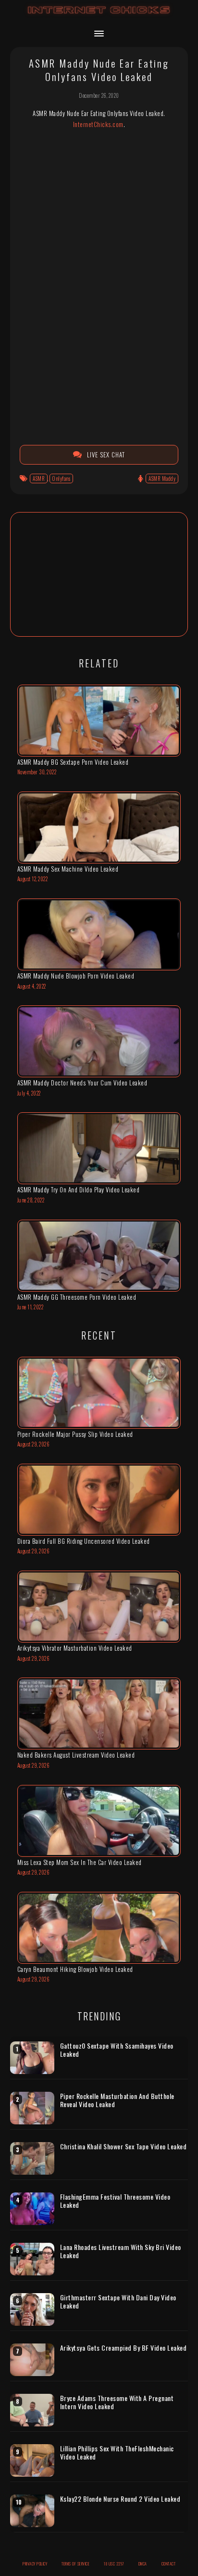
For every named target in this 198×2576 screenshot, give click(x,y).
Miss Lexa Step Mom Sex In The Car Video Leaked (80, 1862)
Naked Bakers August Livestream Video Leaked (76, 1755)
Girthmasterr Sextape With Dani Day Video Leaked (118, 2302)
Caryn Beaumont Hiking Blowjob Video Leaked (75, 1969)
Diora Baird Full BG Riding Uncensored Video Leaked (84, 1541)
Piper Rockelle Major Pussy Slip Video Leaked (75, 1434)
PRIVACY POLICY (35, 2564)
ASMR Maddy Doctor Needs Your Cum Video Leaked (82, 1083)
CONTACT (169, 2564)
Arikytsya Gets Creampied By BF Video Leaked (124, 2348)
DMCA (143, 2564)
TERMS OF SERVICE (75, 2564)
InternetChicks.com (98, 124)
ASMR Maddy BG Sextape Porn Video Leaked (73, 762)
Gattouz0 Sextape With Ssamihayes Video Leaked (117, 2050)
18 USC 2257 (114, 2564)
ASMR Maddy (162, 478)
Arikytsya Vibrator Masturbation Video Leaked (75, 1648)
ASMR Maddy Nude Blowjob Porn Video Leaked (76, 976)
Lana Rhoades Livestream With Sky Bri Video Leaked (121, 2251)
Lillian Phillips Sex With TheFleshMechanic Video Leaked (117, 2453)
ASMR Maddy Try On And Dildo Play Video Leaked (79, 1189)
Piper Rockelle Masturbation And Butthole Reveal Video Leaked (117, 2100)
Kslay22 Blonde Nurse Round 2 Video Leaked (120, 2499)
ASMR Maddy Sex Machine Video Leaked (68, 869)
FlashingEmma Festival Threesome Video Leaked (115, 2201)
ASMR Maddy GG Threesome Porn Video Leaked (77, 1297)
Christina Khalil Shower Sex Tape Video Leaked (124, 2146)
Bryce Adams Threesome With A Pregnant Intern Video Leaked (117, 2402)
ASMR (39, 478)
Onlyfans (61, 478)
